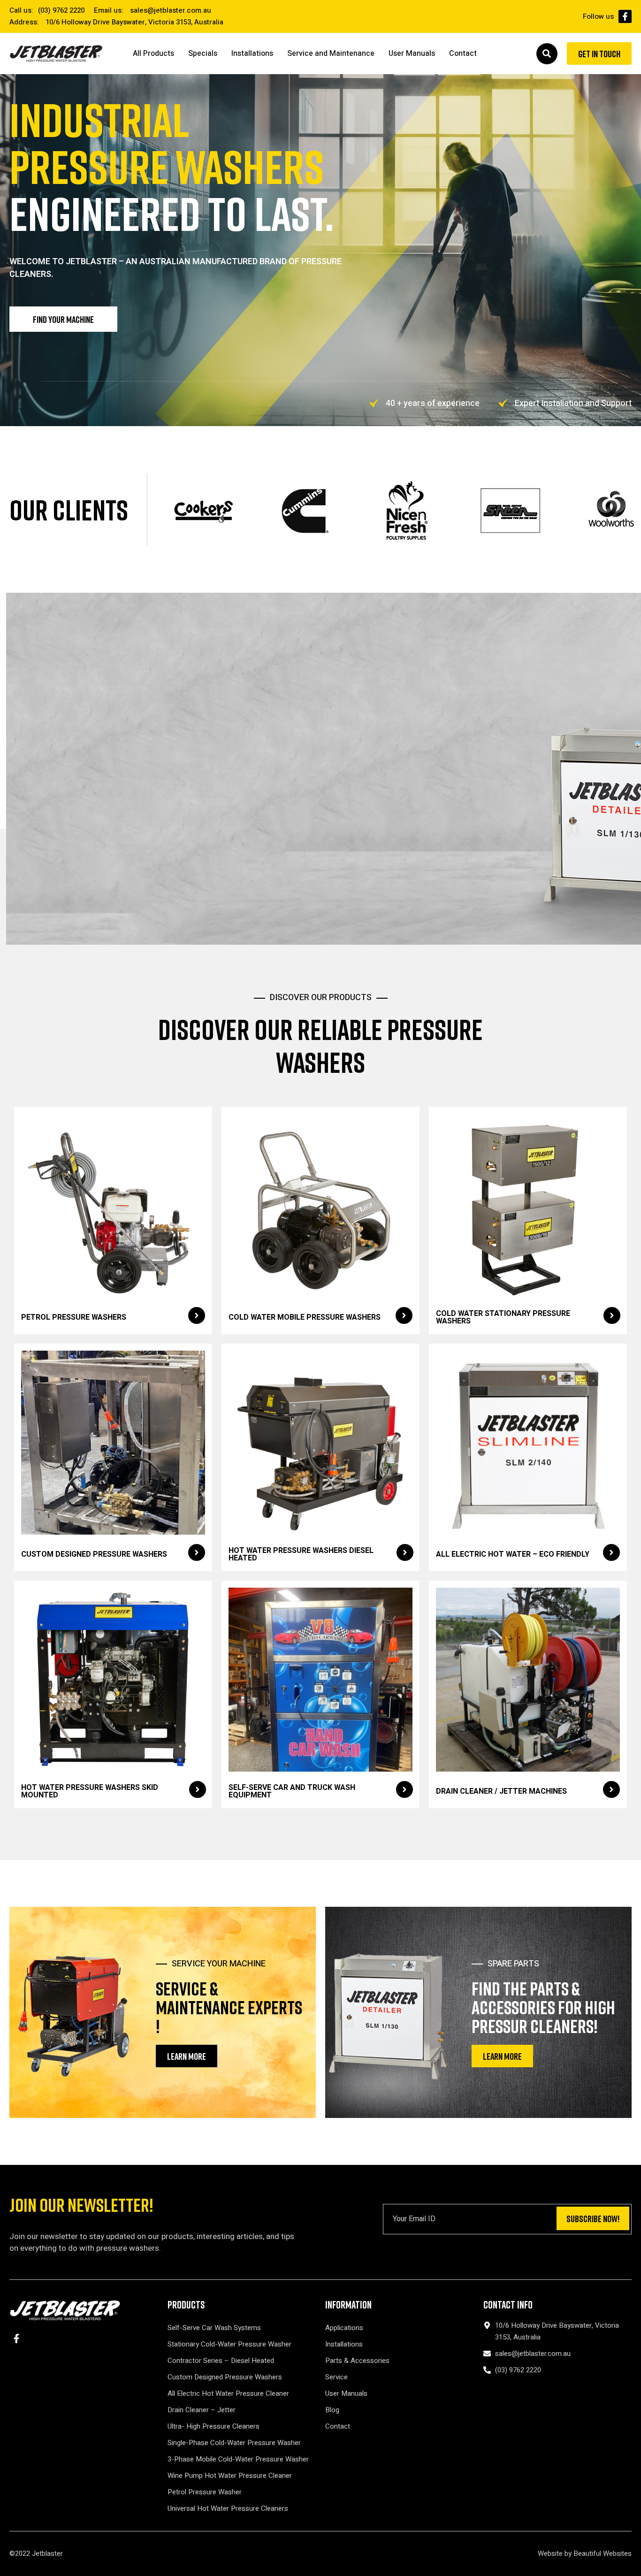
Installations (252, 54)
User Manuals (412, 54)
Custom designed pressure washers (94, 1554)
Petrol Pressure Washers (74, 1317)
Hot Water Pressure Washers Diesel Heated (301, 1554)
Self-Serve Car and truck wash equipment (292, 1791)
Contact (463, 54)
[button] (547, 54)
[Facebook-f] (625, 16)
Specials (203, 54)
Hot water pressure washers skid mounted (90, 1791)
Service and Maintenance (331, 54)
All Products (153, 54)
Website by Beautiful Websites (585, 2553)
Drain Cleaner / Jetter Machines (501, 1791)
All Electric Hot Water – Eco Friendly (513, 1554)
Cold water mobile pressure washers (305, 1317)
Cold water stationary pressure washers (503, 1317)
